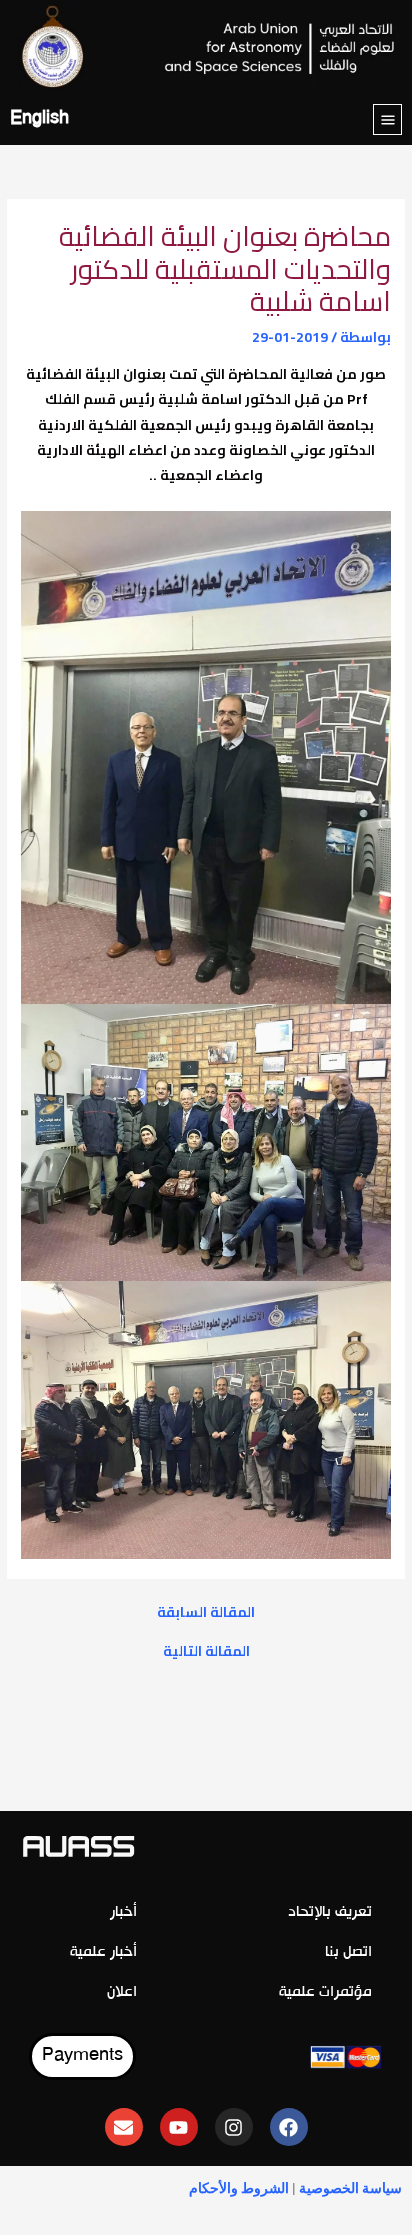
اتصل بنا (348, 1952)
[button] (387, 119)
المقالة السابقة (206, 1613)
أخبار (123, 1912)
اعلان (122, 1992)
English (39, 119)
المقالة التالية (206, 1652)
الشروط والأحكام (239, 2188)
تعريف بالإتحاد (330, 1912)
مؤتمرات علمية (325, 1992)
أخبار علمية (103, 1952)
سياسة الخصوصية (350, 2188)
